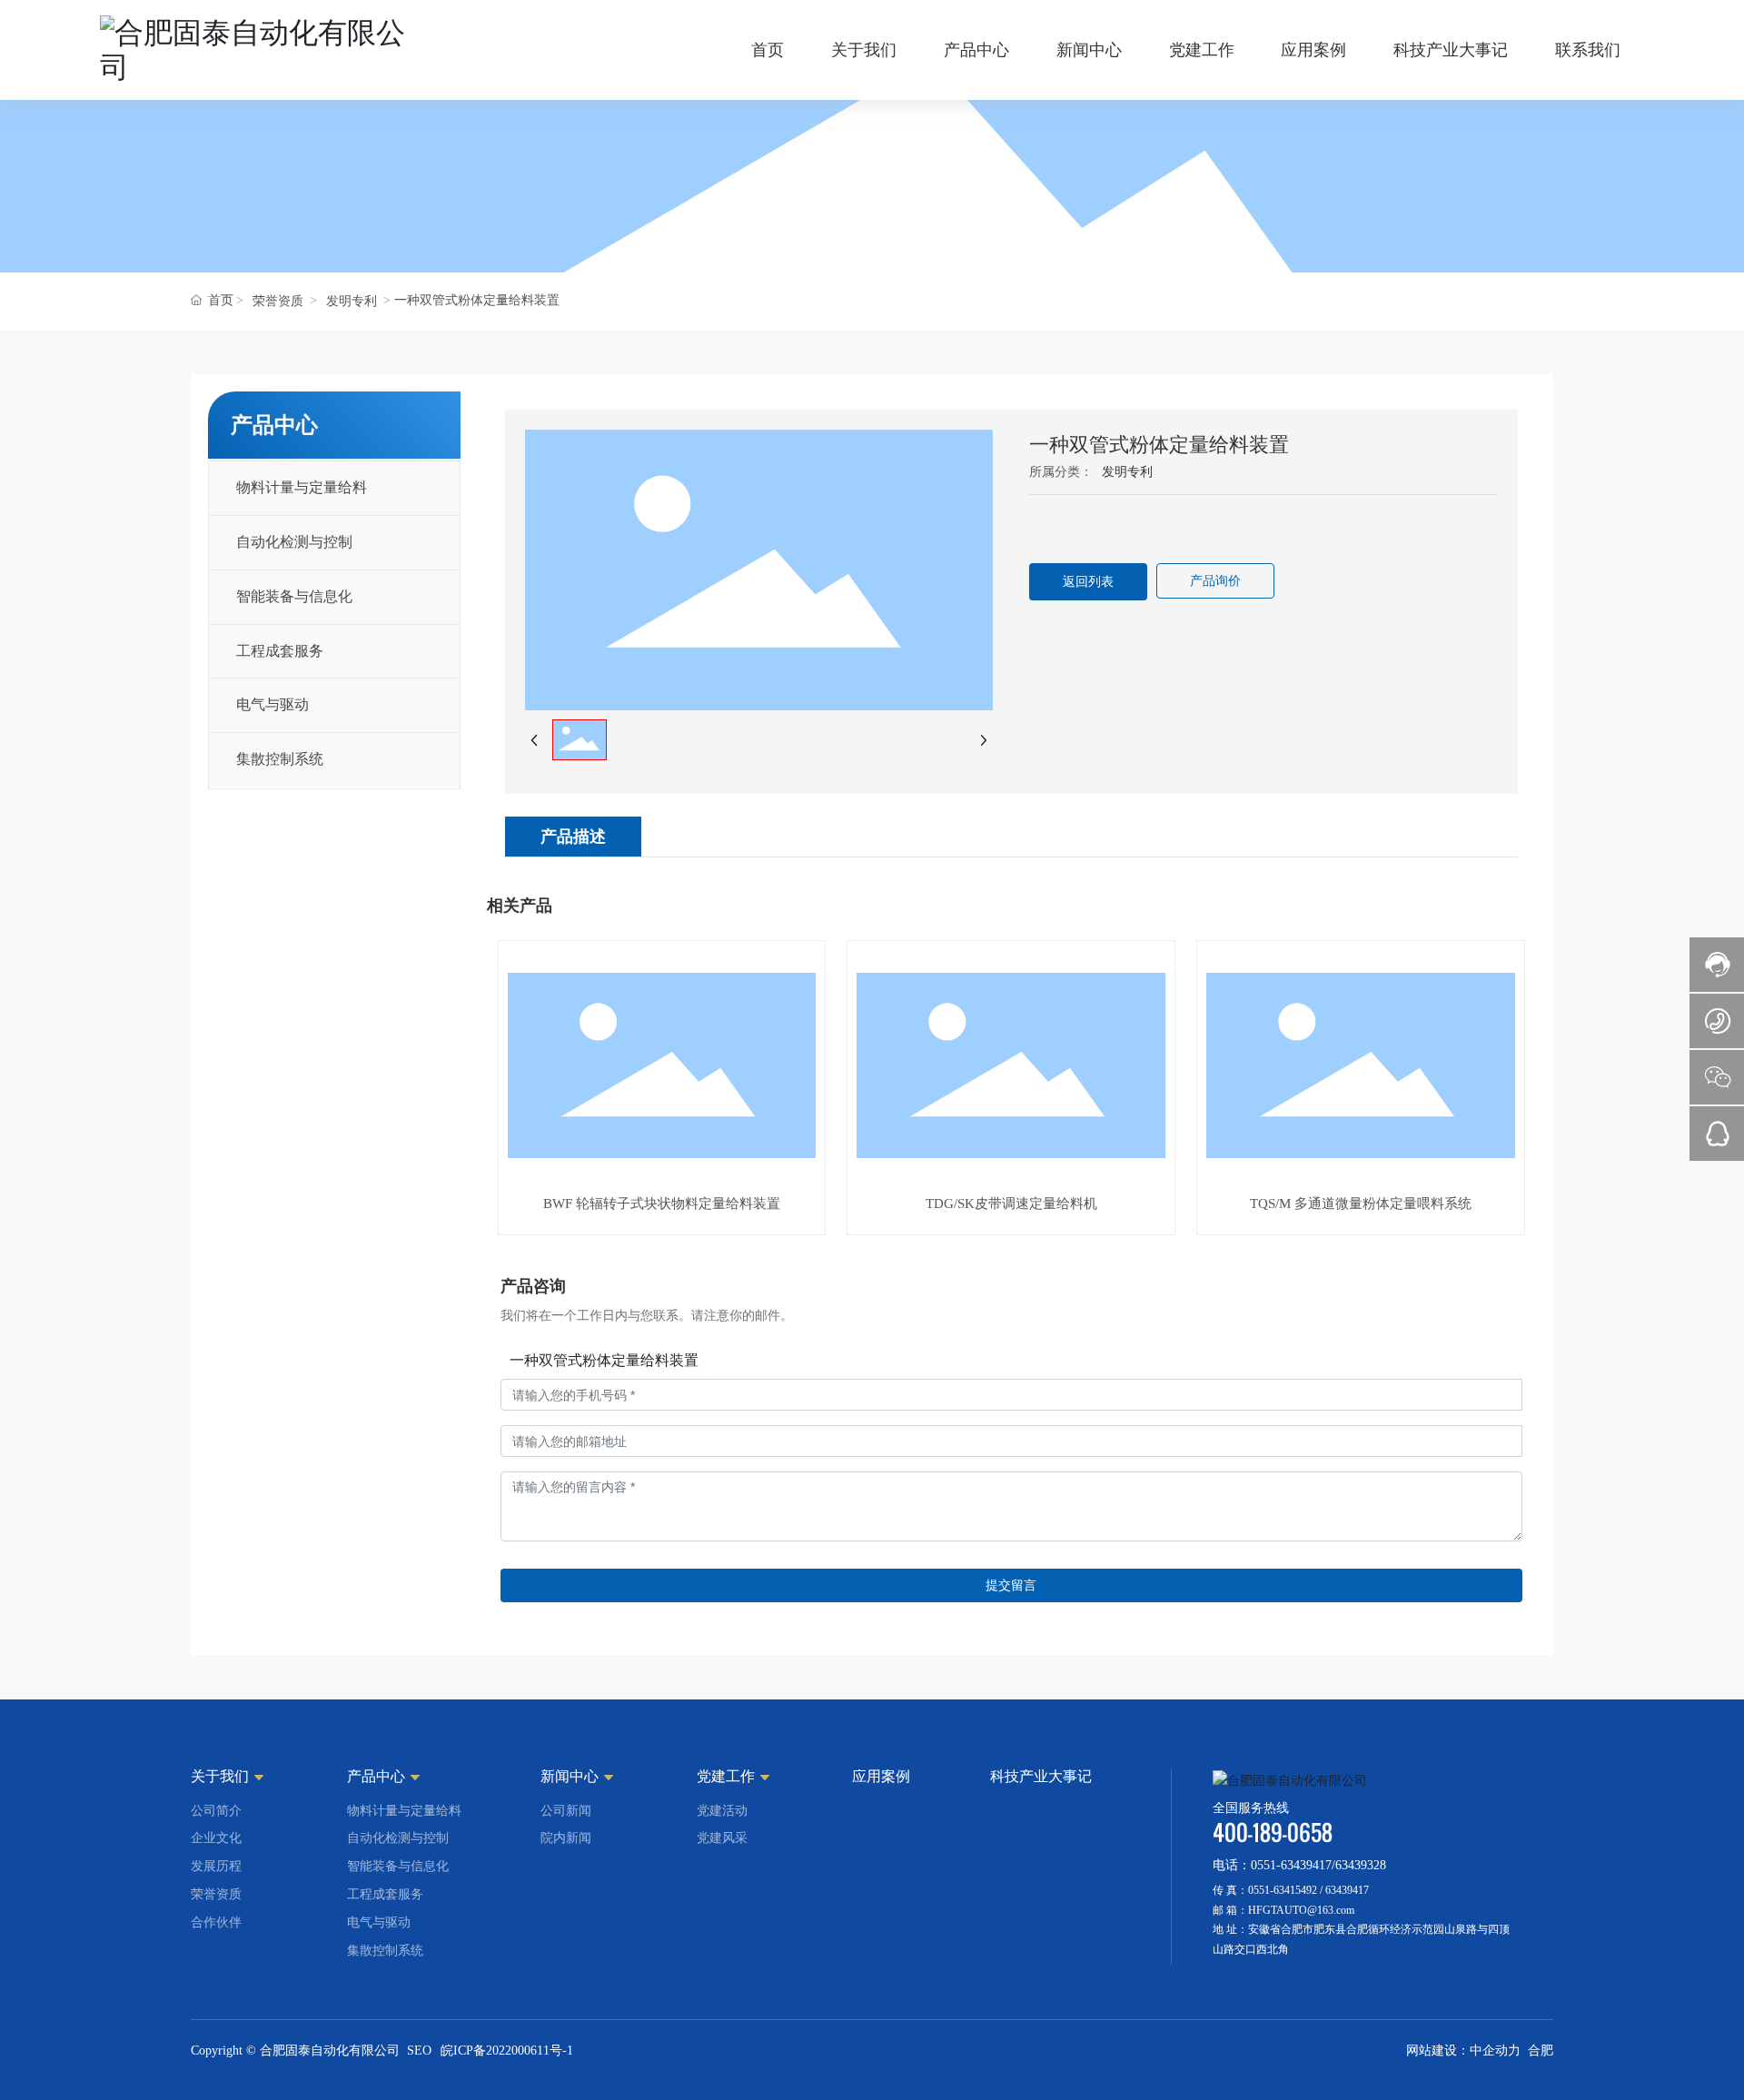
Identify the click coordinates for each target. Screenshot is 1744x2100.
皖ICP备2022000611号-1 (507, 2050)
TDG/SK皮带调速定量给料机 (1011, 1204)
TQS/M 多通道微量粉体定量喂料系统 (1361, 1204)
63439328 (1361, 1865)
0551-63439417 (1291, 1865)
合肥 (1541, 2050)
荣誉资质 (278, 301)
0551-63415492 (1283, 1890)
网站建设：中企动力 (1463, 2050)
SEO (419, 2050)
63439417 (1347, 1890)
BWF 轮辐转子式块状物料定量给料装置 (662, 1204)
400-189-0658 (1273, 1833)
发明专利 (352, 301)
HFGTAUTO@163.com (1301, 1910)
